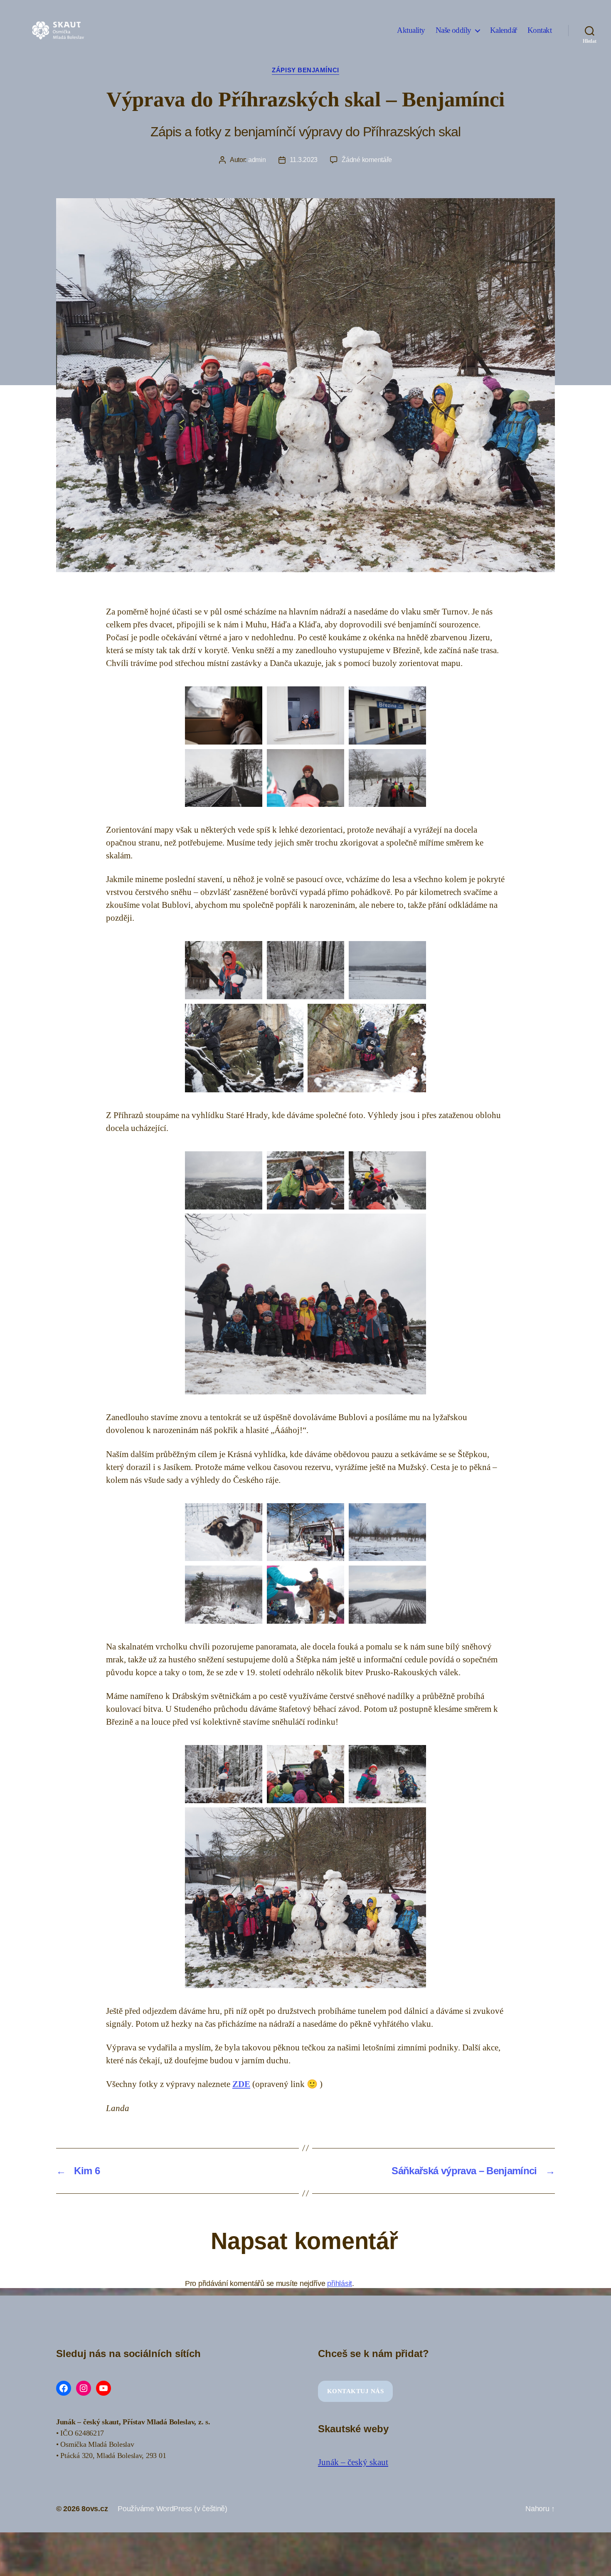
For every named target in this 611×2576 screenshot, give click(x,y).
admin (257, 160)
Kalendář (504, 30)
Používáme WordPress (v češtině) (172, 2509)
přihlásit (340, 2283)
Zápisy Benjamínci (305, 70)
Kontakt (540, 30)
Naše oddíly (453, 30)
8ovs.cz (95, 2509)
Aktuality (411, 30)
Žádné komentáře (367, 160)
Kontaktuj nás (356, 2391)
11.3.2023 (304, 160)
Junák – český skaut (353, 2462)
